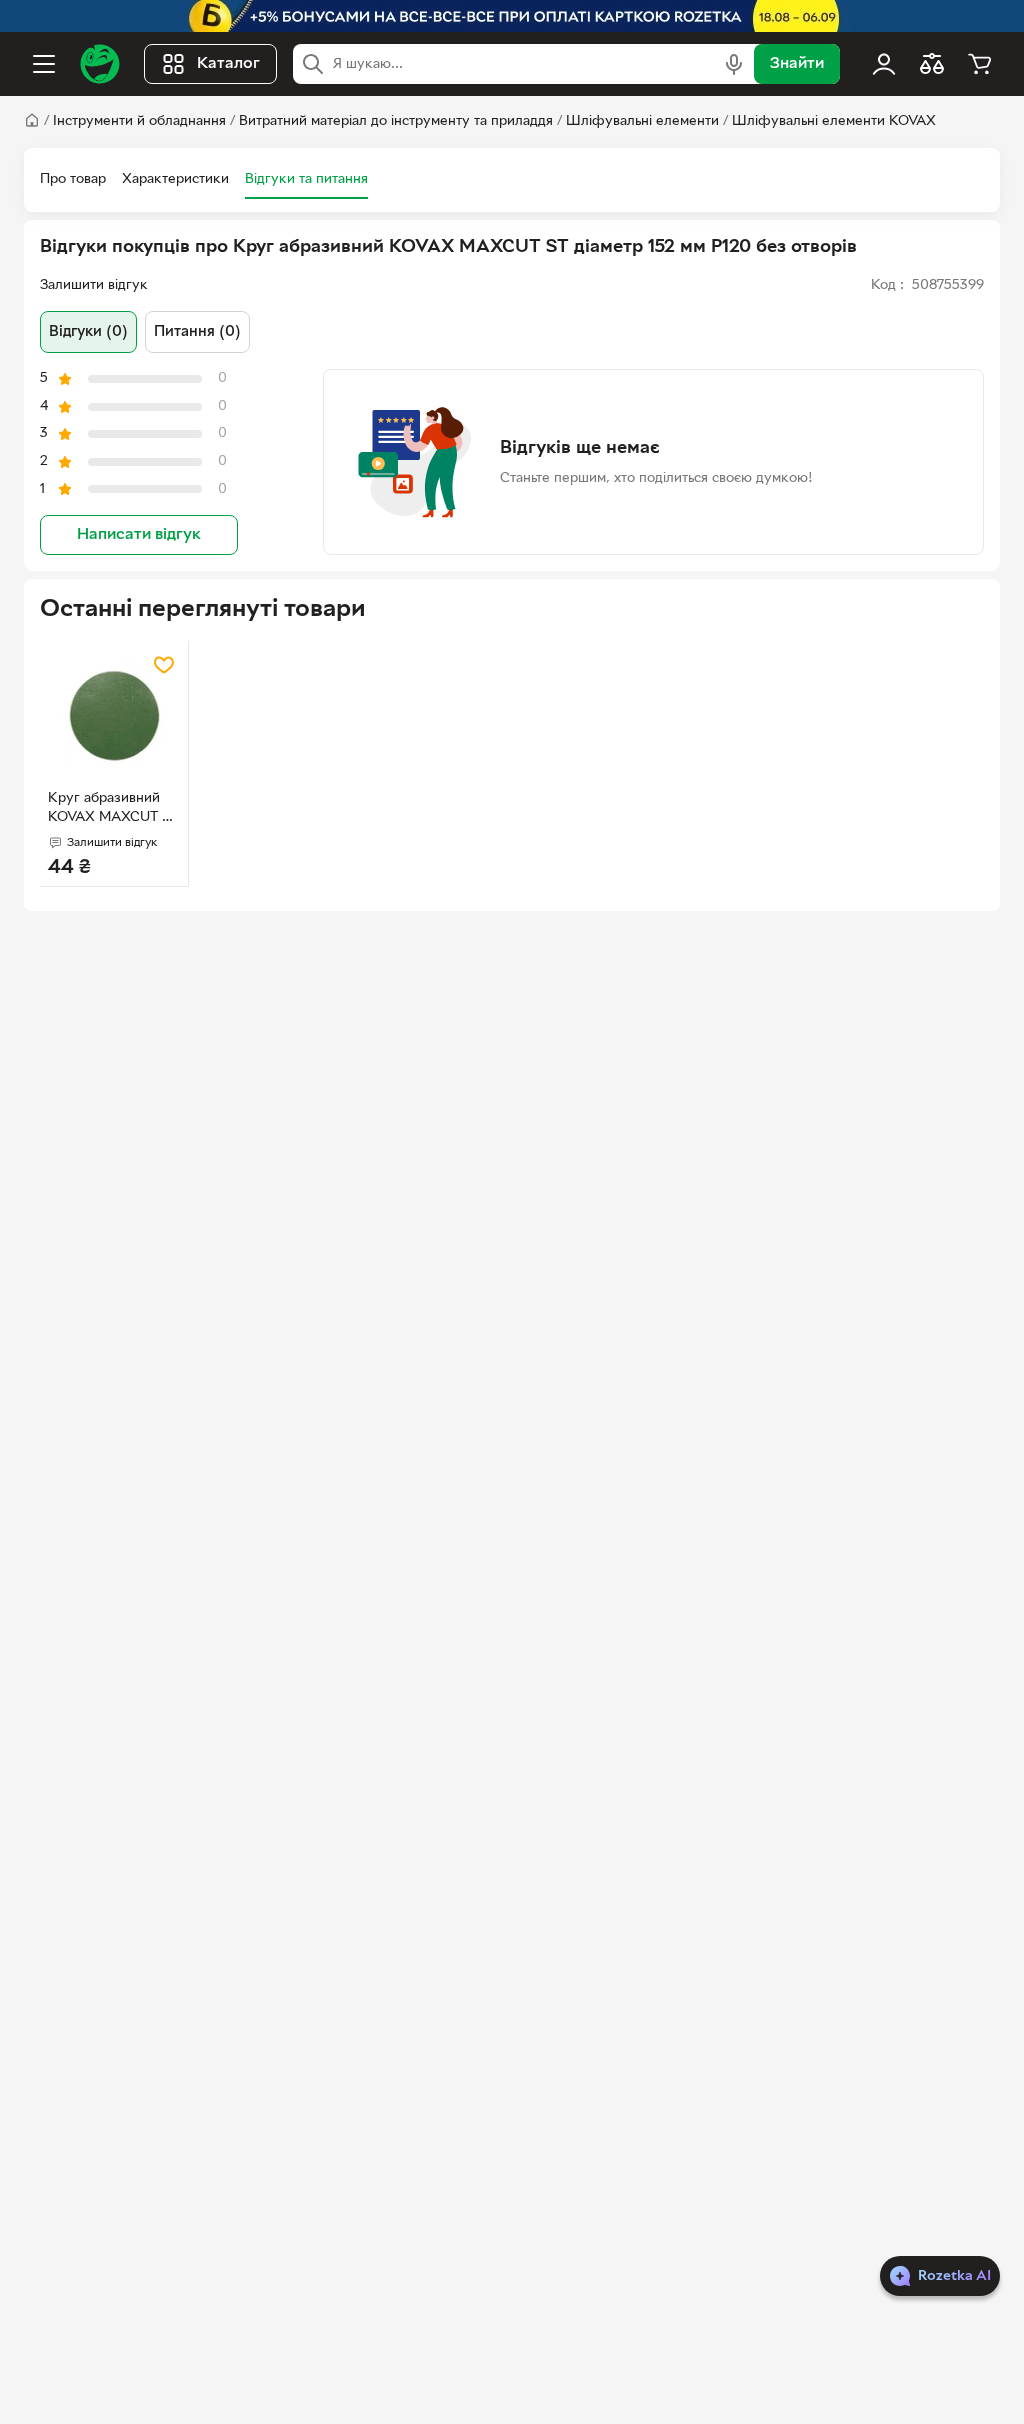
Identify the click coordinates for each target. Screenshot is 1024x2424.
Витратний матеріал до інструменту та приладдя (396, 121)
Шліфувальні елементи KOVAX (834, 121)
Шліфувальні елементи (642, 121)
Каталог (228, 64)
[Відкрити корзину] (980, 64)
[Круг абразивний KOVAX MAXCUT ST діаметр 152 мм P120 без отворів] (114, 715)
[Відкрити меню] (44, 64)
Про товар (73, 179)
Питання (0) (197, 332)
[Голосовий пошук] (734, 64)
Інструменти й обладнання (139, 121)
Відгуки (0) (88, 332)
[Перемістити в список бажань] (164, 665)
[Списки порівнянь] (932, 64)
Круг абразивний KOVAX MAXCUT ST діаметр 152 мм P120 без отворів (113, 810)
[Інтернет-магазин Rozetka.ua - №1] (100, 64)
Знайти (797, 64)
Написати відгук (139, 535)
